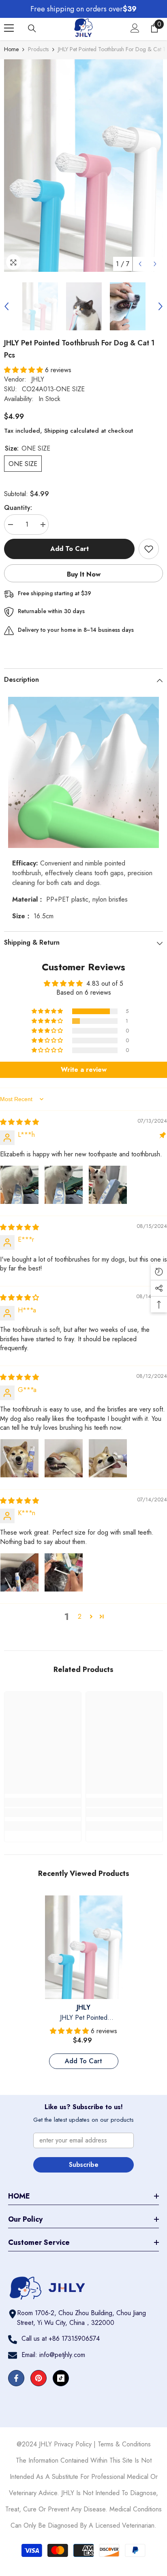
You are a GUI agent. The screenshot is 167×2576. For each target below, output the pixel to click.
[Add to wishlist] (149, 549)
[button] (140, 264)
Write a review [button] (84, 1070)
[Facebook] (16, 2378)
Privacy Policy (73, 2444)
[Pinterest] (39, 2378)
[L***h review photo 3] (108, 1185)
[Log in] (135, 28)
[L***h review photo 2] (64, 1185)
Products (38, 49)
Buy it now (84, 574)
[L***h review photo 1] (19, 1185)
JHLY (38, 379)
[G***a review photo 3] (108, 1458)
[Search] (32, 28)
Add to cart (71, 549)
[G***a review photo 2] (64, 1458)
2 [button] (80, 1617)
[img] (19, 1122)
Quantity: (18, 508)
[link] (43, 1813)
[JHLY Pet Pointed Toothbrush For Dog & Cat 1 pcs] (84, 1947)
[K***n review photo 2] (64, 1572)
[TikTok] (61, 2378)
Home (11, 49)
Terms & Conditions (124, 2444)
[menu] (9, 28)
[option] (83, 166)
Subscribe (84, 2165)
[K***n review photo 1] (19, 1572)
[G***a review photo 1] (19, 1458)
